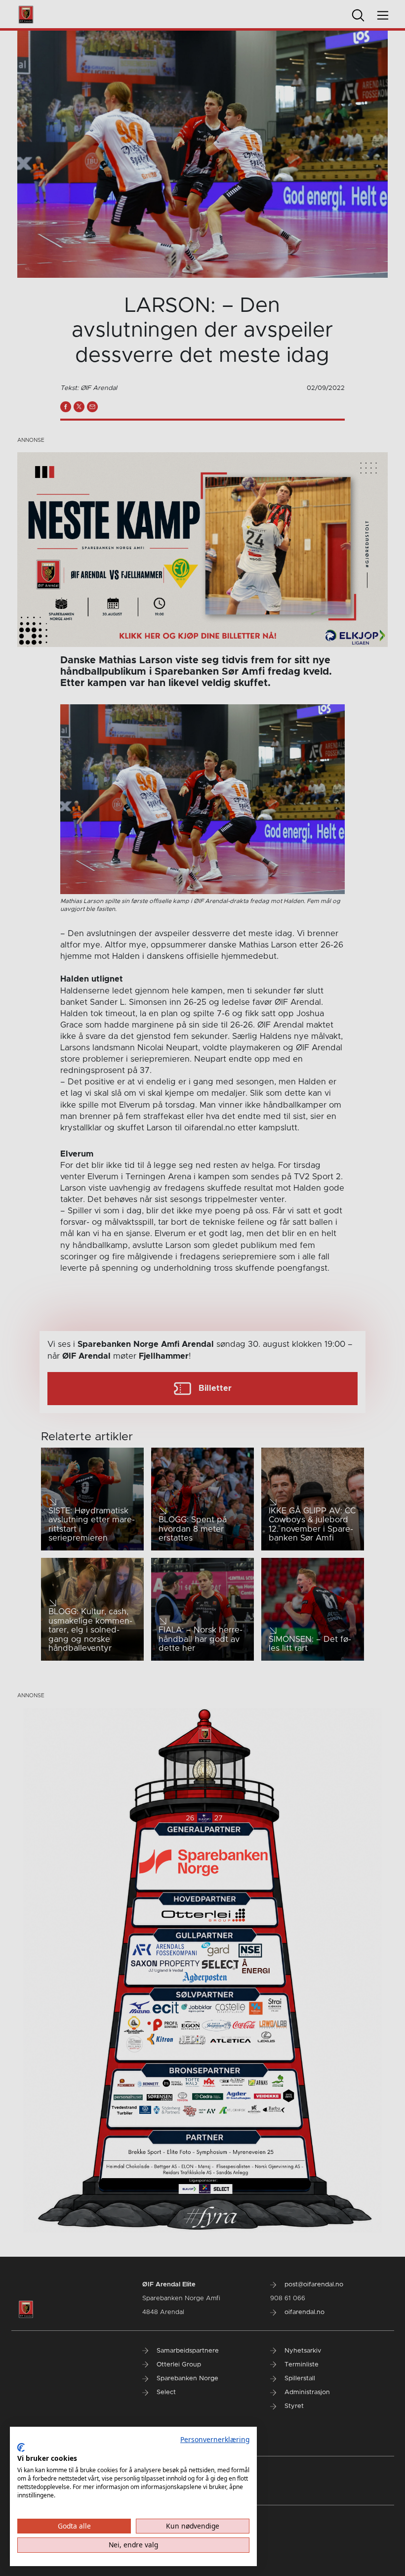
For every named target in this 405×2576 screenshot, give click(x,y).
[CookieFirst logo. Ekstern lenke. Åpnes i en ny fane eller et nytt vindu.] (21, 2447)
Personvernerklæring (215, 2439)
